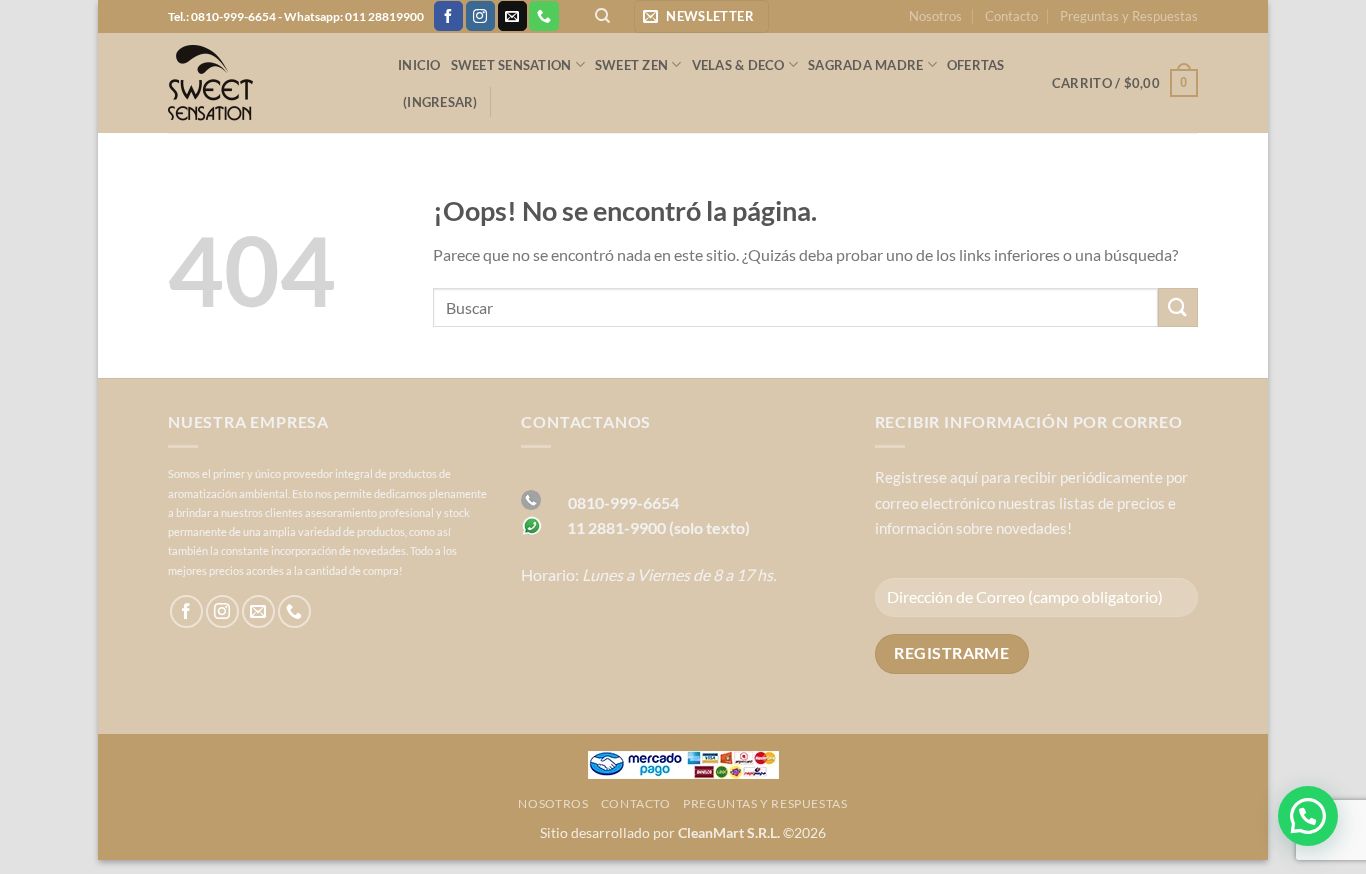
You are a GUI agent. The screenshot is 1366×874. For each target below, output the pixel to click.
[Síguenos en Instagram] (480, 16)
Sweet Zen (631, 65)
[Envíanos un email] (512, 16)
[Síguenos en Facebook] (448, 16)
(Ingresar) (440, 102)
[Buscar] (602, 16)
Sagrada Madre (865, 65)
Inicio (419, 65)
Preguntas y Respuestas (1129, 16)
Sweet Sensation (511, 65)
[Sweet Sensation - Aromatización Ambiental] (268, 83)
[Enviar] (1178, 307)
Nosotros (935, 16)
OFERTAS (976, 65)
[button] (701, 16)
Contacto (1011, 16)
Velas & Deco (738, 65)
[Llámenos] (543, 16)
